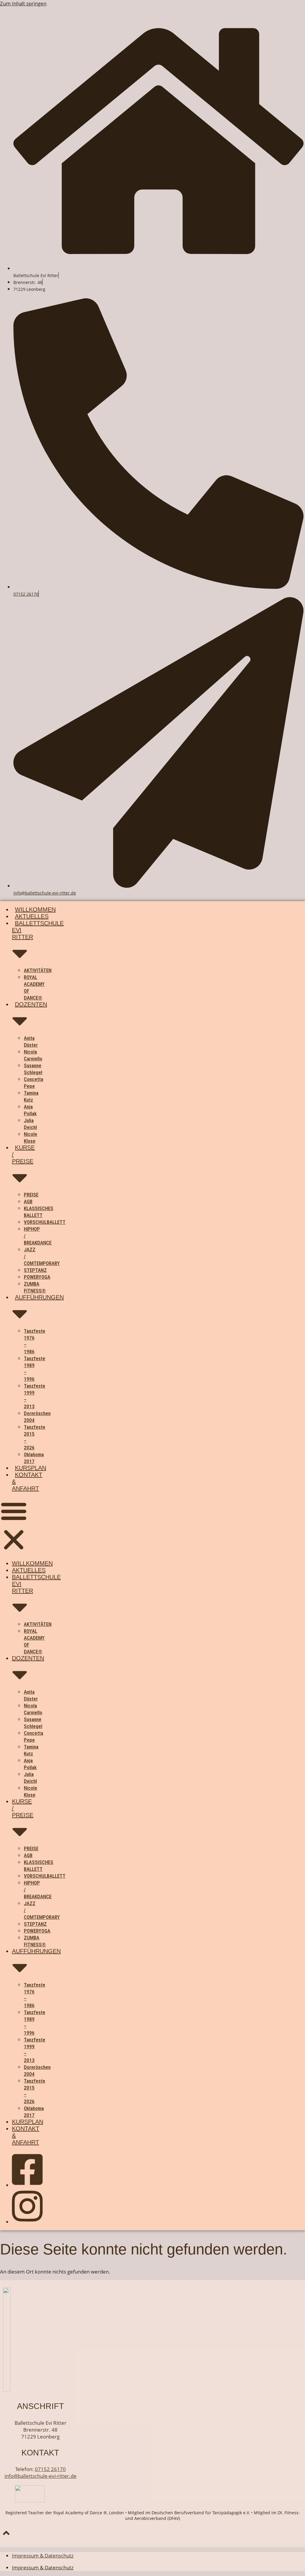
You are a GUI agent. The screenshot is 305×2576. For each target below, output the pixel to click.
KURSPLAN (31, 1468)
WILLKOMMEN (35, 909)
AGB (28, 1201)
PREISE (31, 1195)
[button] (14, 1526)
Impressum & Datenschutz (43, 2556)
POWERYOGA (37, 1277)
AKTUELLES (32, 916)
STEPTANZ (35, 1270)
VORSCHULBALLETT (45, 1222)
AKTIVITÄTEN (38, 970)
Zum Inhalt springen (23, 3)
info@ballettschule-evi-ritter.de (45, 893)
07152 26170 (26, 594)
